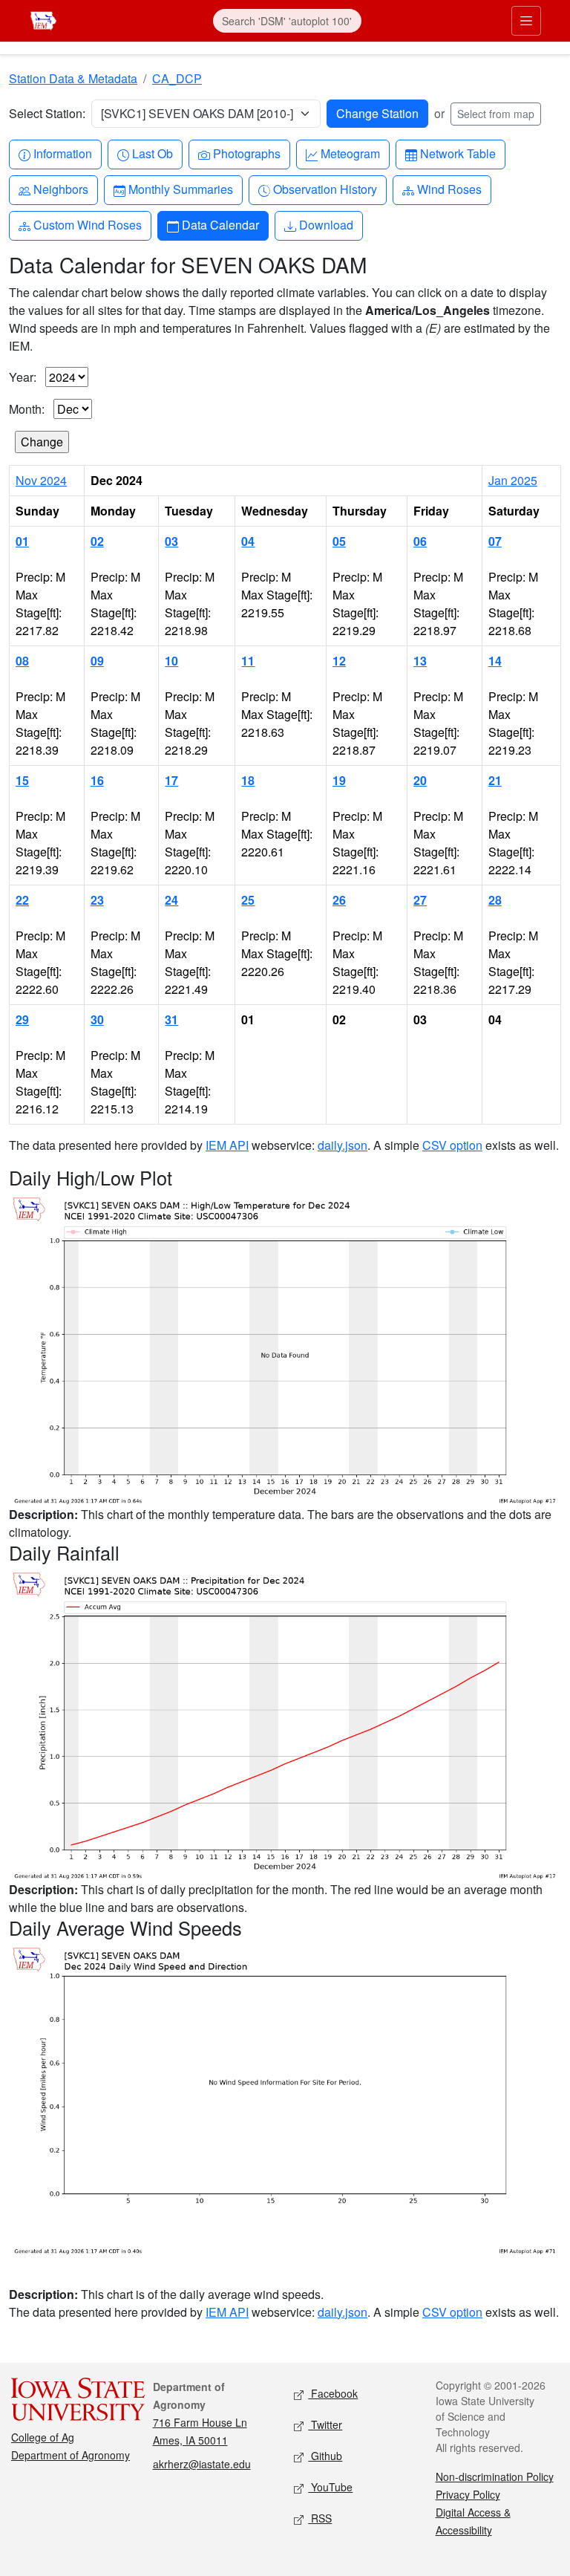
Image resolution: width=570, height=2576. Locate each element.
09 (97, 661)
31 (171, 1019)
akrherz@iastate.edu (202, 2464)
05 (339, 541)
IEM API (227, 1145)
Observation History (325, 189)
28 (495, 900)
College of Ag (43, 2437)
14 (495, 661)
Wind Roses (449, 189)
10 (171, 661)
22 (22, 900)
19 (339, 780)
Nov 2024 (41, 480)
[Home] (43, 19)
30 (97, 1019)
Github (325, 2456)
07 (495, 541)
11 (248, 661)
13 (420, 661)
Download (326, 224)
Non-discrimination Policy (495, 2476)
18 (248, 780)
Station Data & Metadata (73, 78)
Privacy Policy (468, 2494)
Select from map (496, 114)
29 (22, 1019)
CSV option (452, 1145)
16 (97, 780)
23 (97, 900)
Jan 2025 (513, 480)
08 (22, 661)
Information (62, 153)
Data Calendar (220, 224)
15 (22, 780)
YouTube (330, 2487)
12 (339, 661)
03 (171, 541)
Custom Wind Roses (87, 224)
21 (495, 780)
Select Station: (47, 113)
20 (420, 780)
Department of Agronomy (71, 2455)
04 (248, 541)
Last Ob (152, 153)
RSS (320, 2518)
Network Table (458, 153)
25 (248, 900)
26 (339, 900)
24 (171, 900)
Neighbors (60, 189)
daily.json (343, 1145)
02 (97, 541)
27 (420, 900)
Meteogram (350, 153)
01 (22, 541)
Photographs (246, 153)
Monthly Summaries (180, 189)
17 (171, 780)
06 (420, 541)
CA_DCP (177, 78)
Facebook (333, 2393)
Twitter (325, 2424)
